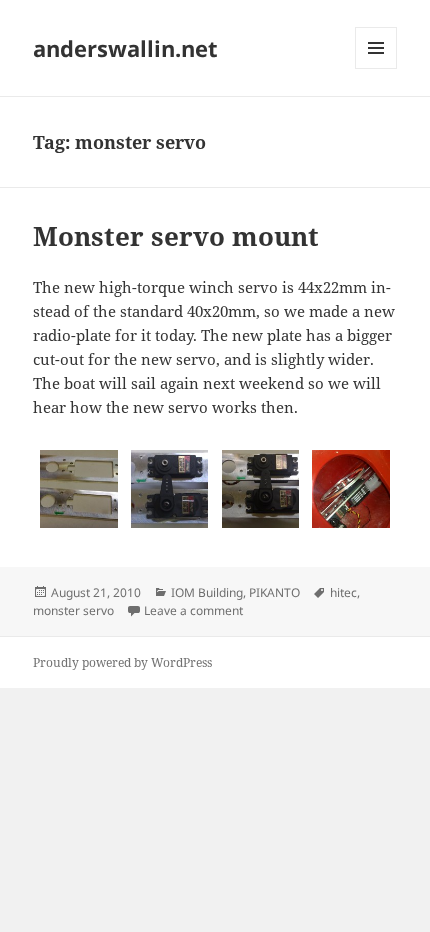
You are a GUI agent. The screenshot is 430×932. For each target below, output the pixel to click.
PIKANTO (274, 592)
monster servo (73, 610)
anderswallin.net (125, 48)
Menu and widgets (376, 68)
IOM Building (207, 592)
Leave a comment (193, 610)
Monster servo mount (176, 236)
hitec (343, 592)
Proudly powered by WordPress (122, 662)
